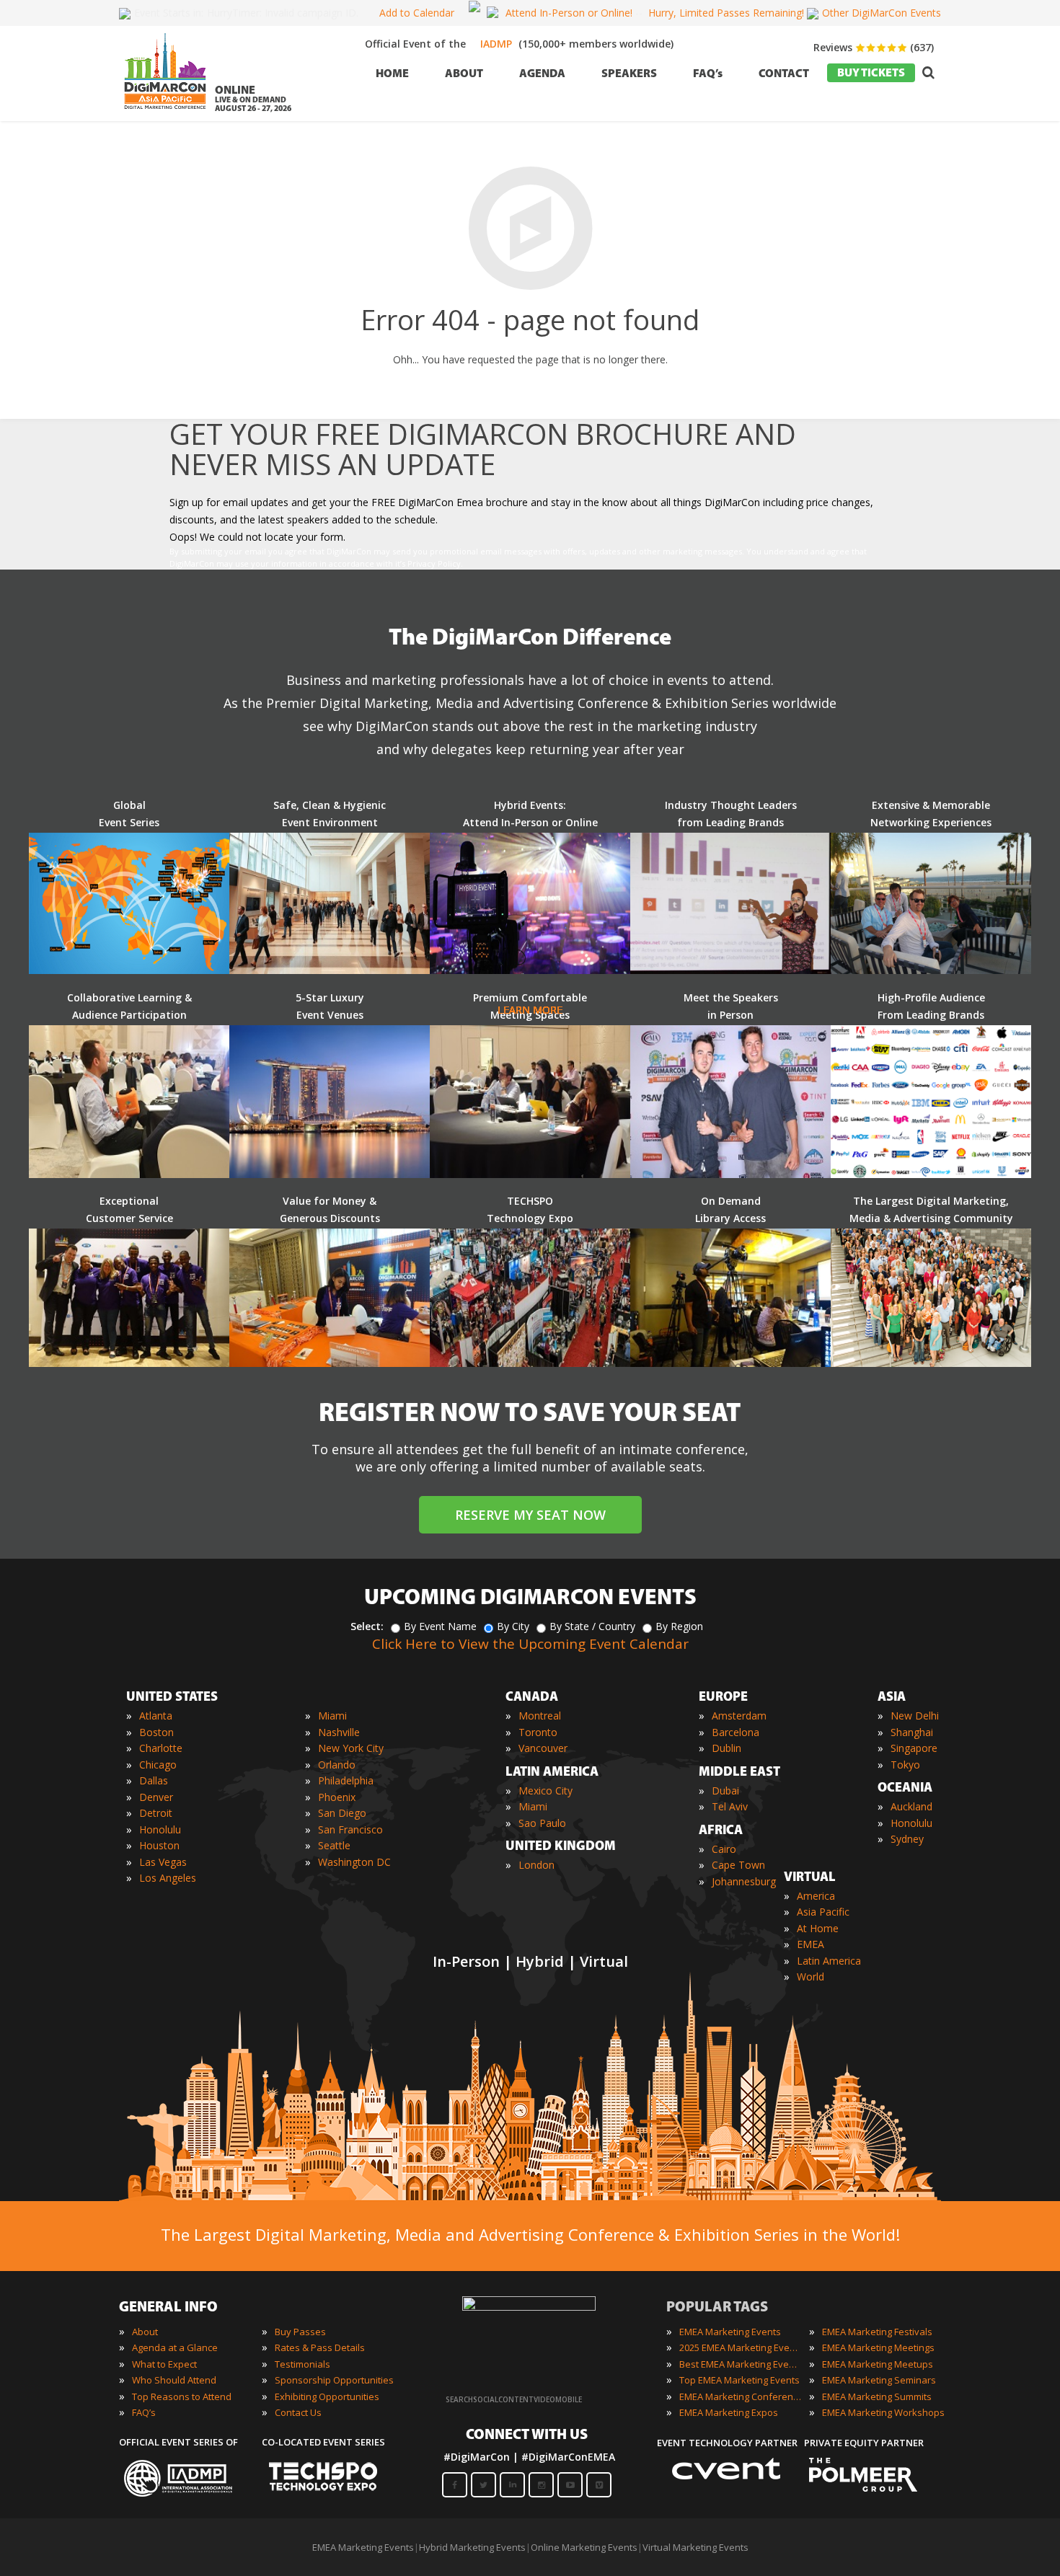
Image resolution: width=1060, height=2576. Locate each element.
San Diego (342, 1813)
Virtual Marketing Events (695, 2547)
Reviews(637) (874, 47)
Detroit (156, 1813)
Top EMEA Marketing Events (739, 2380)
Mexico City (546, 1791)
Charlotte (161, 1748)
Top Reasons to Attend (182, 2396)
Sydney (907, 1839)
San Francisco (350, 1829)
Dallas (154, 1780)
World (811, 1977)
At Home (818, 1928)
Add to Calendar (417, 13)
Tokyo (905, 1765)
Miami (332, 1716)
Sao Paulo (542, 1823)
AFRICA (721, 1831)
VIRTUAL (810, 1878)
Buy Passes (300, 2332)
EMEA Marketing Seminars (879, 2380)
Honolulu (160, 1829)
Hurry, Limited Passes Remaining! (726, 13)
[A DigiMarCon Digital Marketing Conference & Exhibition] (529, 2307)
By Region (679, 1626)
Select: (367, 1626)
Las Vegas (163, 1862)
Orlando (337, 1765)
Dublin (726, 1748)
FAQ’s (144, 2412)
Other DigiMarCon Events (882, 13)
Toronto (538, 1732)
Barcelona (736, 1732)
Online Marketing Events (584, 2547)
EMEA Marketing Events (730, 2332)
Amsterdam (739, 1716)
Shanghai (912, 1732)
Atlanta (156, 1716)
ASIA (892, 1698)
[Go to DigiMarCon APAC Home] (165, 113)
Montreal (540, 1716)
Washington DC (354, 1862)
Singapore (914, 1748)
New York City (351, 1748)
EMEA (811, 1944)
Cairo (724, 1849)
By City (513, 1626)
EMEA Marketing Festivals (877, 2332)
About (145, 2332)
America (816, 1896)
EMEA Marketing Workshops (883, 2412)
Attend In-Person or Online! (569, 13)
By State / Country (592, 1626)
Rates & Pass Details (320, 2347)
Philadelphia (346, 1780)
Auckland (911, 1806)
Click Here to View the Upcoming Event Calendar (530, 1644)
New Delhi (915, 1716)
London (536, 1865)
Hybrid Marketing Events (472, 2547)
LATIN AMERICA (552, 1773)
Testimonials (302, 2364)
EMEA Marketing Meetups (878, 2364)
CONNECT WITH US (527, 2435)
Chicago (158, 1765)
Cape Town (738, 1865)
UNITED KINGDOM (561, 1847)
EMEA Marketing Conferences (741, 2396)
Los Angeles (168, 1878)
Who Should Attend (174, 2380)
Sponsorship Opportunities (334, 2380)
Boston (156, 1732)
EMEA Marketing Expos (729, 2412)
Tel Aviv (730, 1806)
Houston (159, 1845)
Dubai (725, 1791)
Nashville (339, 1732)
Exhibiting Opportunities (327, 2396)
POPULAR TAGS (717, 2308)
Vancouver (543, 1748)
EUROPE (723, 1698)
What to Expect (164, 2364)
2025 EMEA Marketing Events (741, 2347)
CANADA (532, 1698)
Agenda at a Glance (175, 2347)
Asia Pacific (823, 1912)
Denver (156, 1797)
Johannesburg (744, 1881)
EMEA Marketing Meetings (878, 2347)
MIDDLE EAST (739, 1773)
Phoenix (337, 1797)
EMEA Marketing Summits (877, 2396)
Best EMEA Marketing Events (741, 2364)
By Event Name (440, 1626)
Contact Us (298, 2412)
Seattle (334, 1845)
